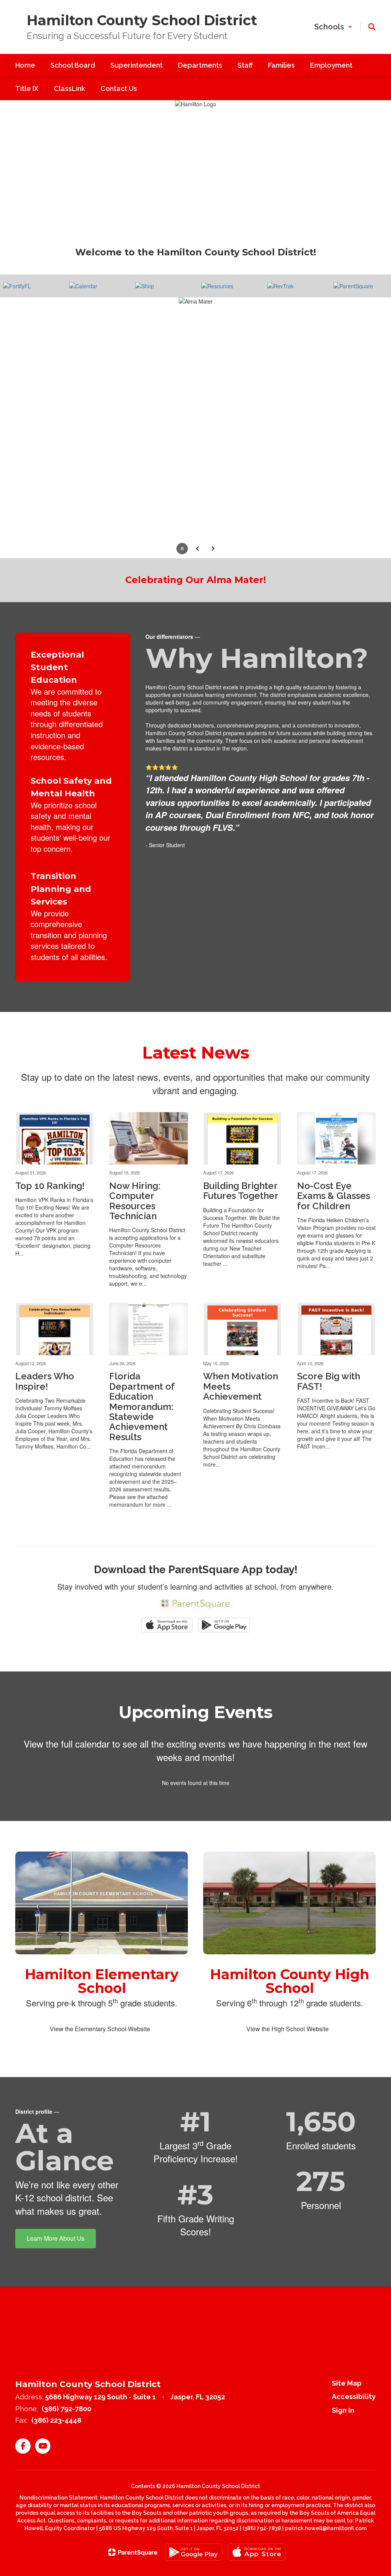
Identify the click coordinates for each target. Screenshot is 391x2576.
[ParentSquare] (133, 2565)
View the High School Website (288, 2042)
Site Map (347, 2396)
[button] (333, 27)
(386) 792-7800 (66, 2422)
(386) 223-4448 (56, 2433)
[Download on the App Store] (257, 2565)
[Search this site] (372, 27)
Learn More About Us (56, 2251)
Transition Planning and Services (61, 902)
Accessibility (354, 2410)
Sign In (343, 2423)
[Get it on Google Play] (194, 2565)
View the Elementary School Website (100, 2042)
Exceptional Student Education (57, 680)
